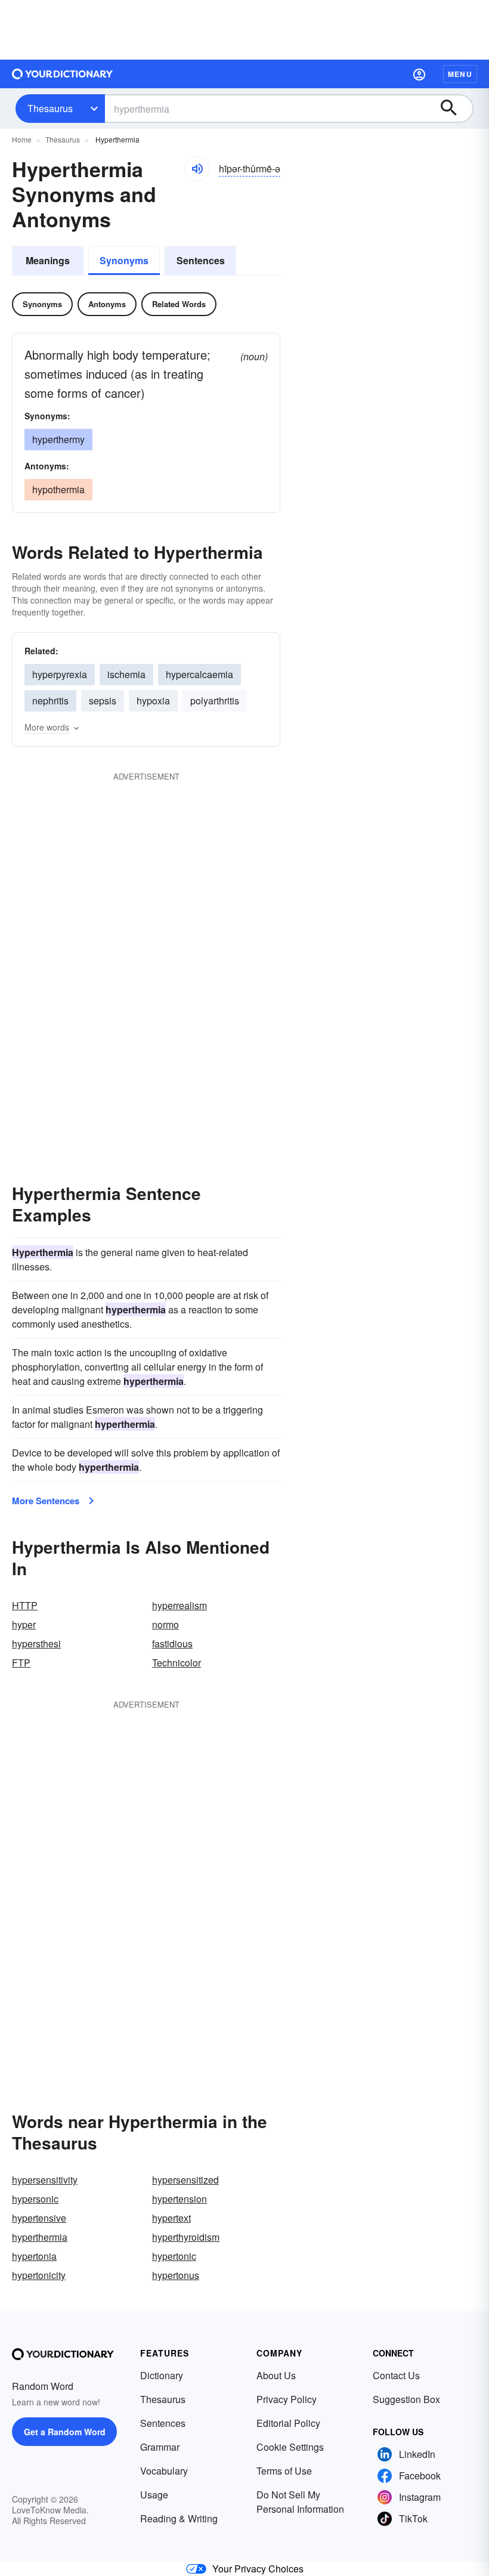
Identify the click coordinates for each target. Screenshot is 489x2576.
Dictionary (162, 2375)
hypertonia (34, 2256)
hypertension (179, 2199)
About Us (276, 2375)
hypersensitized (185, 2180)
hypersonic (35, 2199)
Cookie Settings (290, 2447)
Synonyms (124, 260)
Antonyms (107, 304)
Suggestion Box (406, 2399)
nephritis (50, 701)
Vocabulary (164, 2471)
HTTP (25, 1605)
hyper (24, 1624)
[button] (419, 74)
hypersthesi (36, 1643)
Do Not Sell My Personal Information (300, 2502)
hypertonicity (39, 2275)
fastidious (172, 1643)
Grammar (160, 2447)
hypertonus (176, 2275)
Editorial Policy (288, 2423)
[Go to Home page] (63, 74)
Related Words (179, 304)
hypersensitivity (45, 2180)
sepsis (103, 701)
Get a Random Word (65, 2432)
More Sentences (46, 1501)
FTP (21, 1663)
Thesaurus (50, 108)
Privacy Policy (287, 2399)
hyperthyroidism (186, 2237)
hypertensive (39, 2218)
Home (22, 139)
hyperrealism (179, 1605)
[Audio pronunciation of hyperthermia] (197, 169)
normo (165, 1624)
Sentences (201, 260)
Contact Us (396, 2375)
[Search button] (454, 109)
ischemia (126, 674)
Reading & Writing (179, 2518)
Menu (460, 74)
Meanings (48, 260)
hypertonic (174, 2256)
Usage (154, 2495)
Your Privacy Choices (258, 2569)
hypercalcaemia (199, 674)
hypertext (171, 2218)
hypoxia (153, 701)
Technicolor (177, 1663)
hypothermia (58, 489)
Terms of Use (284, 2471)
